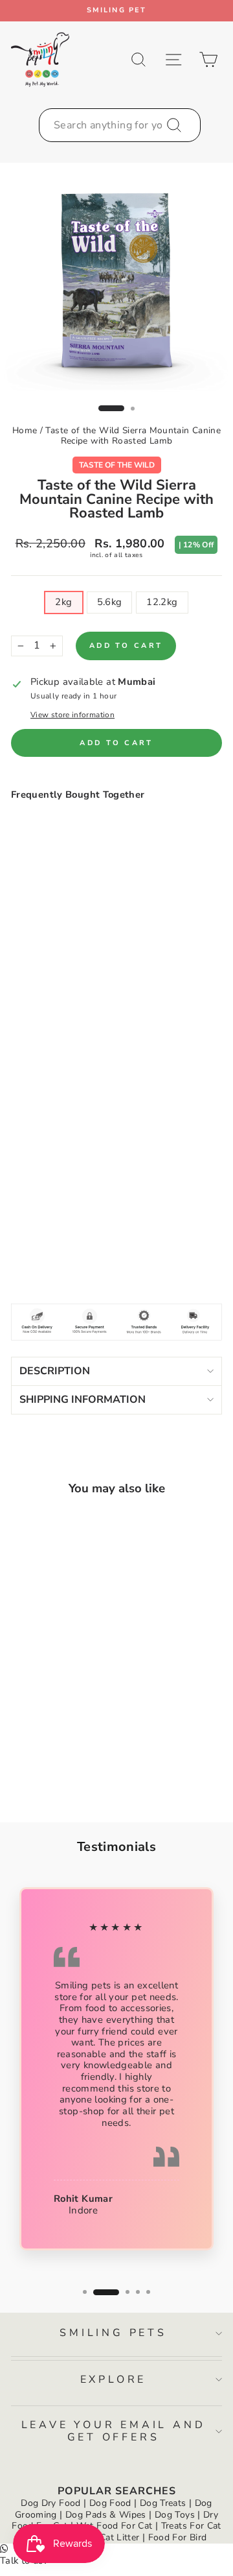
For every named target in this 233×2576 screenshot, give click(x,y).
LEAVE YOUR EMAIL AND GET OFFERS (114, 2431)
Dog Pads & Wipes (106, 2515)
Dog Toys (175, 2515)
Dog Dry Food (50, 2503)
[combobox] (120, 125)
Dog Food (110, 2503)
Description (55, 1371)
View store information (72, 715)
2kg (63, 602)
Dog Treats (163, 2503)
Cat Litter (120, 2537)
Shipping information (83, 1400)
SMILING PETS (113, 2333)
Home (25, 430)
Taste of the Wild (117, 465)
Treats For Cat (191, 2526)
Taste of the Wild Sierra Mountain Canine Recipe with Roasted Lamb (133, 435)
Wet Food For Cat (115, 2526)
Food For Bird (178, 2537)
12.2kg (162, 602)
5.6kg (110, 602)
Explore (114, 2379)
